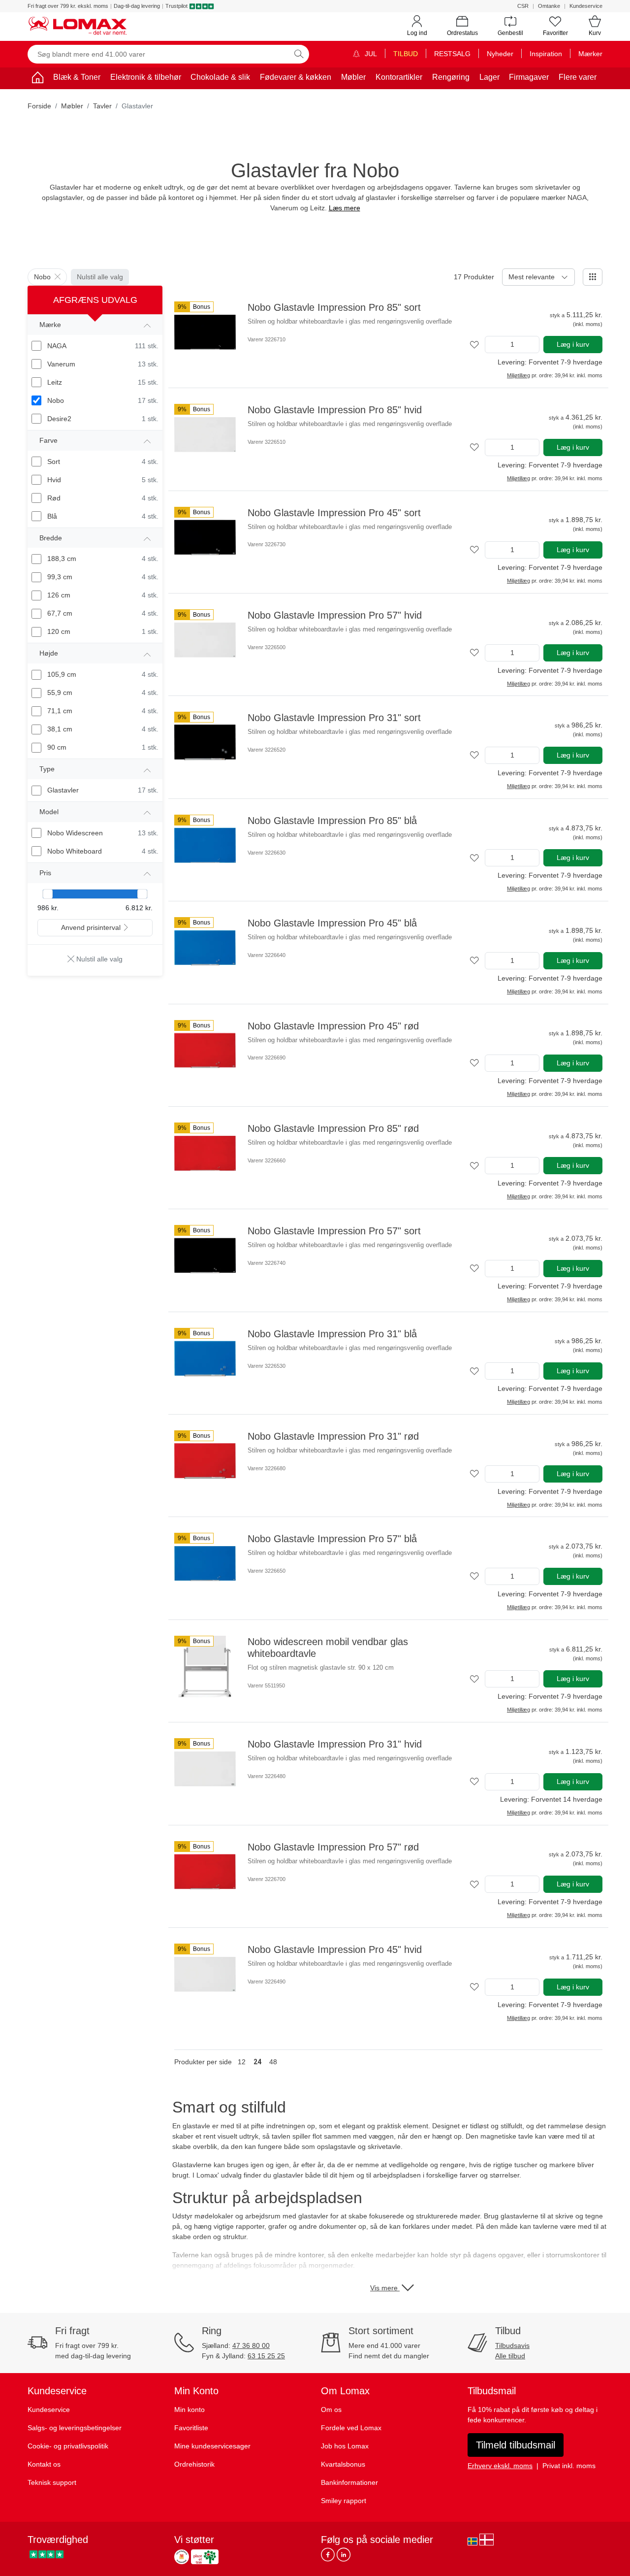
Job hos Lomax (345, 2446)
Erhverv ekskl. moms (500, 2466)
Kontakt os (44, 2464)
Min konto (189, 2410)
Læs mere (345, 208)
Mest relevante (532, 277)
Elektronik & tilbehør (146, 77)
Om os (331, 2410)
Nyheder (500, 54)
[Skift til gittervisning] (593, 277)
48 (273, 2062)
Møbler (353, 77)
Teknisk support (52, 2482)
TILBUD (406, 54)
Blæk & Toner (77, 77)
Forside (39, 106)
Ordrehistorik (194, 2464)
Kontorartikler (399, 77)
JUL (370, 54)
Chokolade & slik (220, 77)
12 (242, 2062)
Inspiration (546, 54)
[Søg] (299, 54)
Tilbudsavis (512, 2345)
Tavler (102, 106)
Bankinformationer (349, 2482)
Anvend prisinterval (91, 927)
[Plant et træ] (205, 2557)
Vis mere (385, 2288)
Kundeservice (586, 6)
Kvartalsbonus (343, 2464)
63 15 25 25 (266, 2356)
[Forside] (37, 79)
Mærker (590, 54)
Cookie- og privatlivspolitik (68, 2446)
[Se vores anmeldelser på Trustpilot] (47, 2554)
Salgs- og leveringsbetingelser (75, 2428)
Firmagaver (529, 77)
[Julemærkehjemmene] (182, 2557)
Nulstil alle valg (100, 277)
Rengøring (451, 77)
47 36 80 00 (251, 2345)
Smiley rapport (344, 2501)
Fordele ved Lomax (351, 2428)
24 (257, 2062)
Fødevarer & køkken (296, 77)
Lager (489, 77)
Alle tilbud (510, 2356)
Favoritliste (191, 2428)
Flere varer (578, 77)
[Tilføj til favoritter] (474, 345)
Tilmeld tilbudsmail (516, 2445)
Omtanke (549, 6)
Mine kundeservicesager (212, 2446)
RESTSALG (452, 54)
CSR (523, 6)
